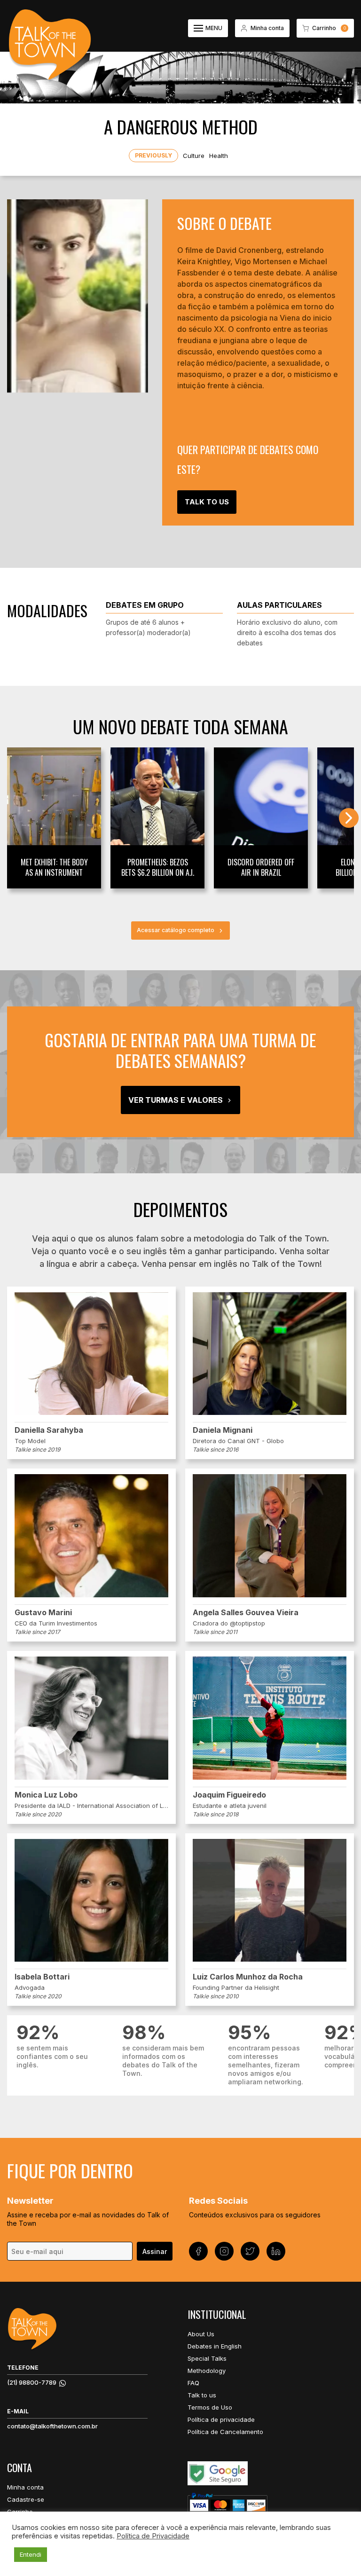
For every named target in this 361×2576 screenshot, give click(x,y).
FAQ (193, 2383)
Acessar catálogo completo (176, 930)
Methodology (207, 2371)
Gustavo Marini (43, 1612)
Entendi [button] (31, 2554)
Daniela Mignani (223, 1430)
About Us (201, 2334)
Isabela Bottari (42, 1977)
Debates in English (215, 2346)
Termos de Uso (210, 2407)
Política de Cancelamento (225, 2432)
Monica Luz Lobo (46, 1795)
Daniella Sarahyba (49, 1430)
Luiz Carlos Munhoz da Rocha (248, 1977)
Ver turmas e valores (176, 1100)
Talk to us (202, 2395)
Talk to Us (207, 502)
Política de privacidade (221, 2419)
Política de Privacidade (153, 2536)
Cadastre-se (26, 2499)
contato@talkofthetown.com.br (52, 2426)
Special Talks (207, 2358)
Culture (194, 156)
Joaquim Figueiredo (229, 1795)
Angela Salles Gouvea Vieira (246, 1612)
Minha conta (25, 2487)
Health (219, 156)
